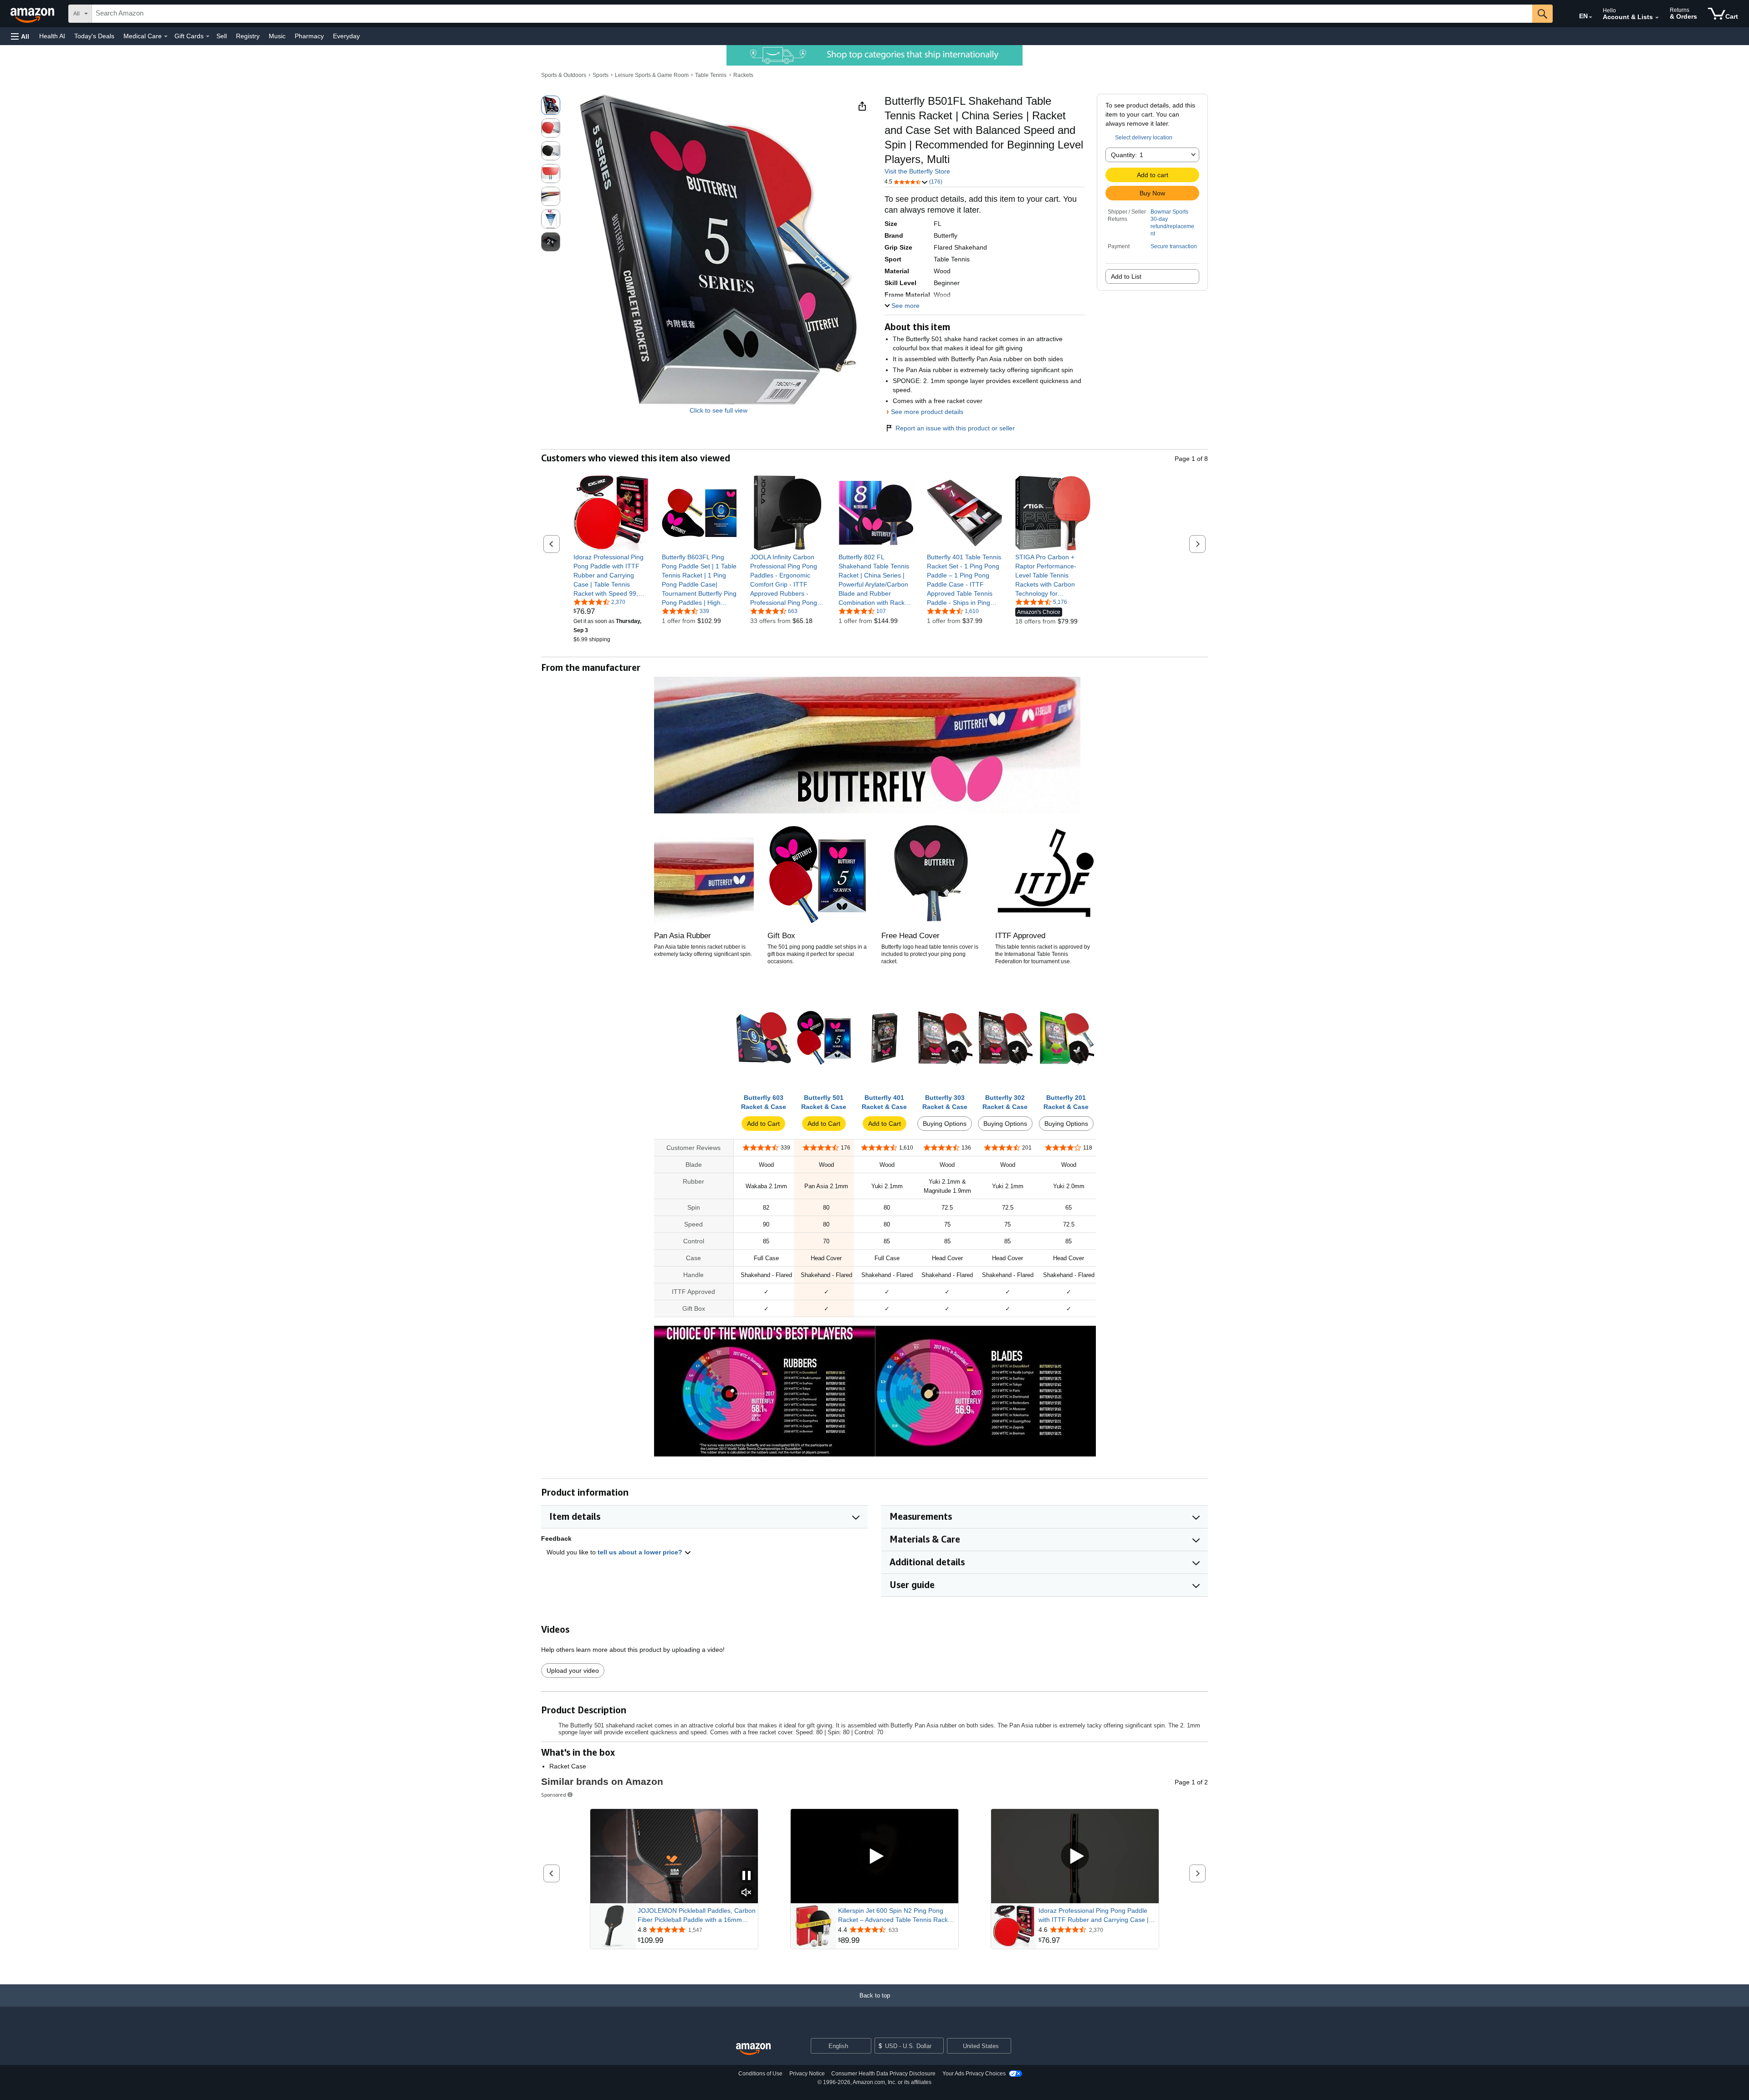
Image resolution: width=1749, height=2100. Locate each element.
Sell (222, 36)
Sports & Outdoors (564, 75)
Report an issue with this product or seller (955, 428)
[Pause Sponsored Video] (747, 1876)
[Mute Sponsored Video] (747, 1893)
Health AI (52, 36)
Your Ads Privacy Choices (974, 2074)
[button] (20, 36)
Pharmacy (309, 36)
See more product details (927, 412)
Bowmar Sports (1169, 212)
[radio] (551, 105)
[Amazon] (33, 14)
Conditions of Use (760, 2074)
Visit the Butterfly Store (917, 171)
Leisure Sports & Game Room (652, 75)
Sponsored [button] (554, 1795)
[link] (611, 575)
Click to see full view (719, 410)
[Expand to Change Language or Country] (1590, 17)
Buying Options (945, 1124)
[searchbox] (812, 14)
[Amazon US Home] (753, 2049)
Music (277, 36)
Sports (601, 75)
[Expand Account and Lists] (1657, 18)
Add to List (1126, 276)
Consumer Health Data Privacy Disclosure (883, 2074)
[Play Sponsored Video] (874, 1856)
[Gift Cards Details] (208, 36)
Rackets (743, 75)
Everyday (346, 36)
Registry (248, 36)
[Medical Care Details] (166, 36)
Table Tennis (711, 75)
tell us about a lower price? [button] (641, 1552)
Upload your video (573, 1671)
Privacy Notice (807, 2074)
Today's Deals (94, 36)
